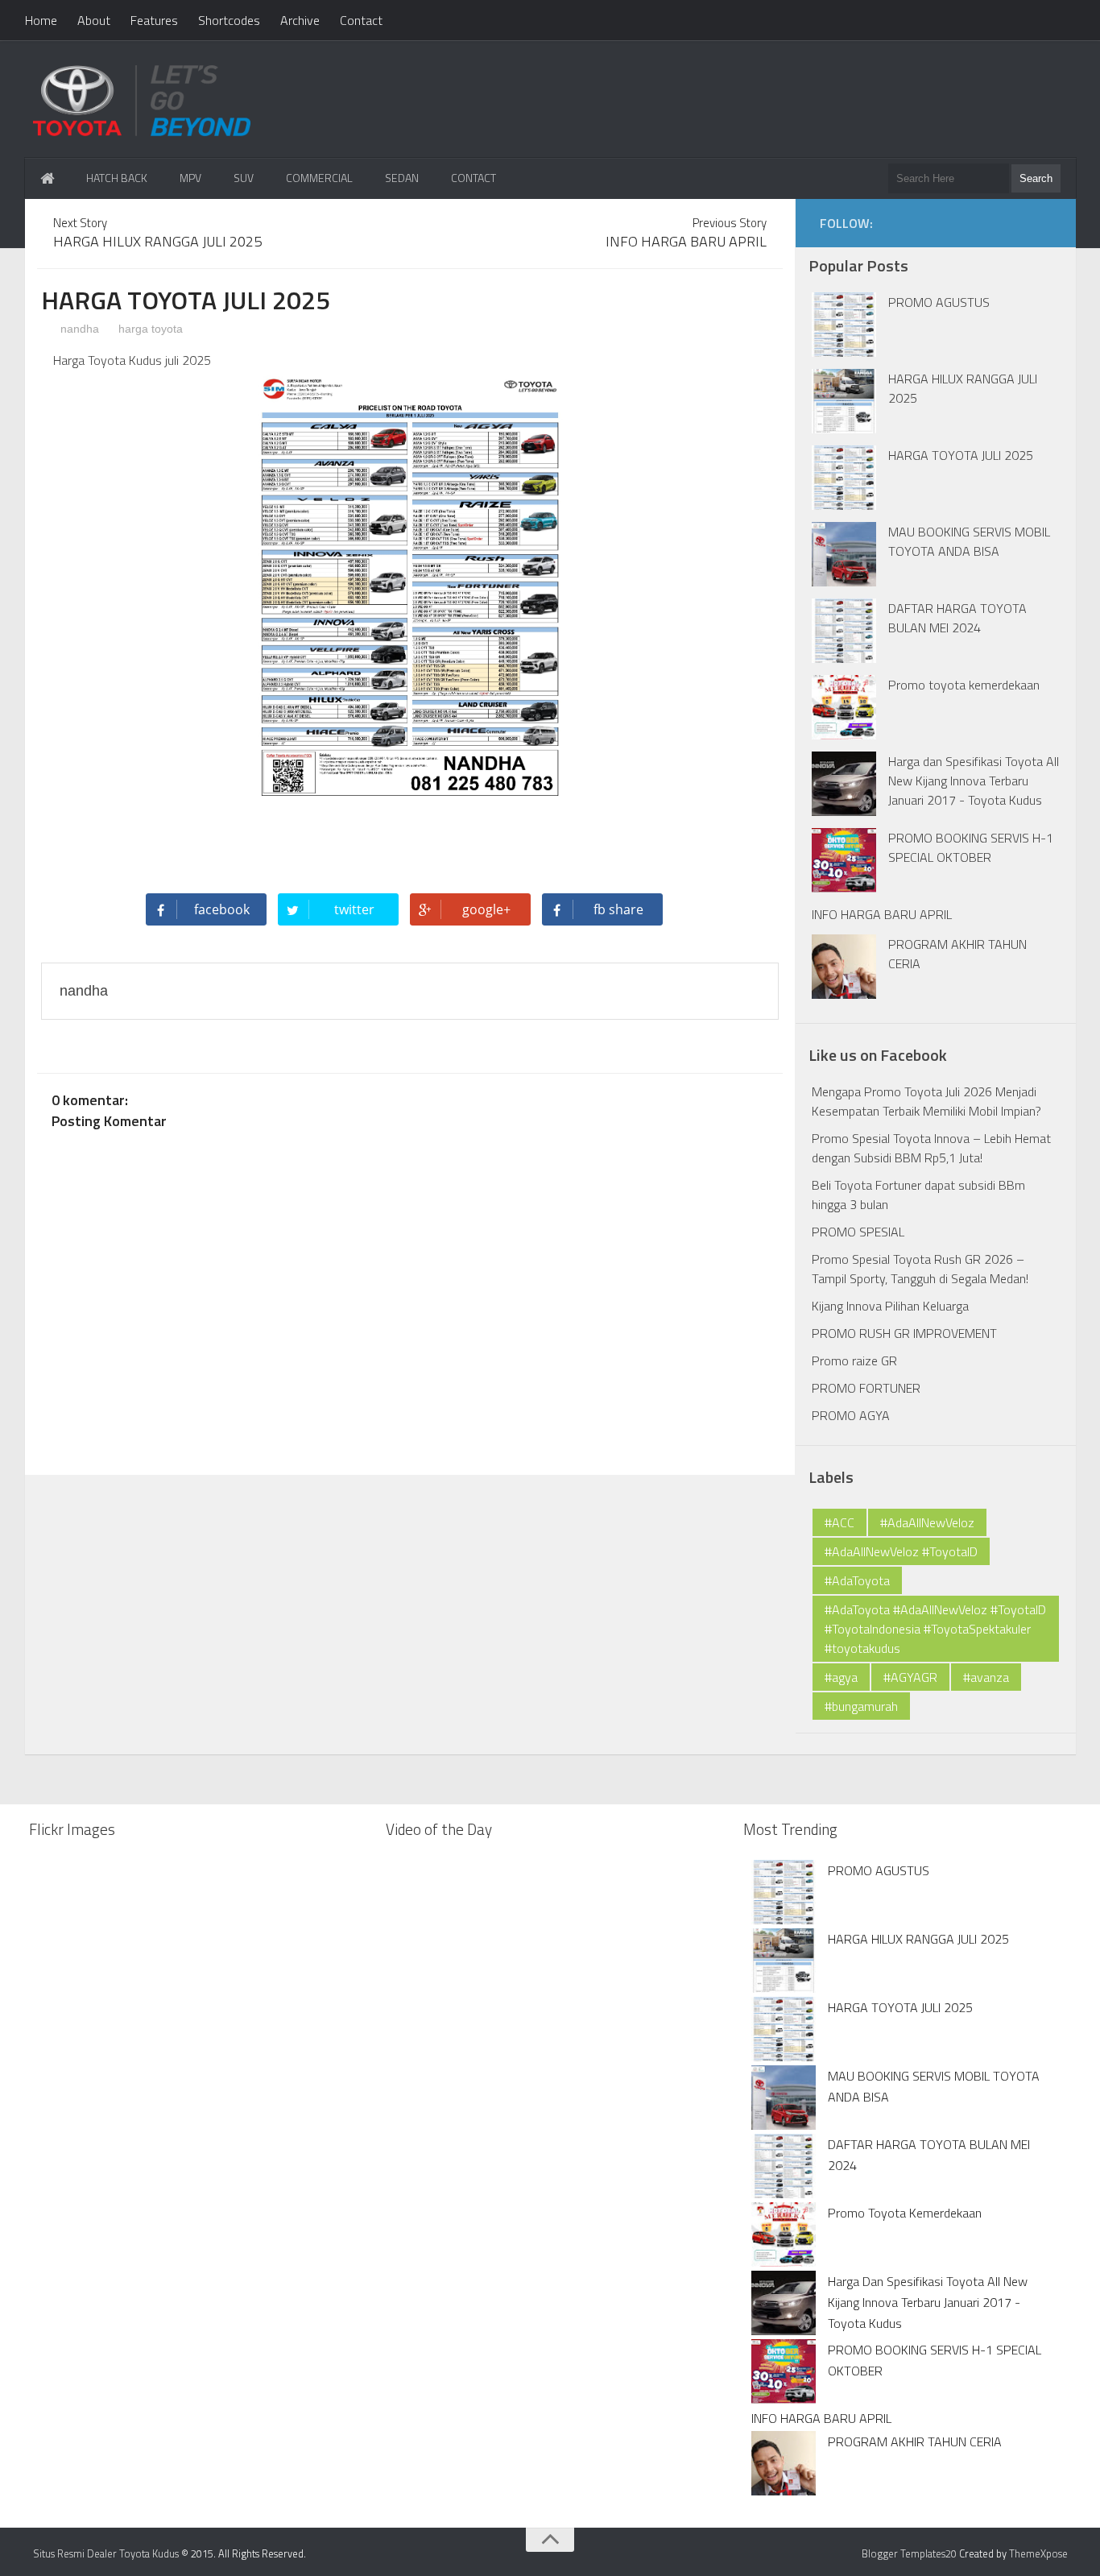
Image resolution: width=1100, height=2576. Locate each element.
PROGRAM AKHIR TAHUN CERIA (915, 2441)
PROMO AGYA (851, 1415)
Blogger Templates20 (909, 2553)
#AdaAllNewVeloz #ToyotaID (901, 1551)
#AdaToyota (857, 1580)
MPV (190, 178)
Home (41, 20)
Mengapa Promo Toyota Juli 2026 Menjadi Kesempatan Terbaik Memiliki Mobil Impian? (926, 1101)
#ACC (839, 1522)
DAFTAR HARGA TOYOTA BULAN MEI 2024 (957, 618)
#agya (841, 1677)
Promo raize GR (854, 1360)
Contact (361, 20)
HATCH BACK (117, 178)
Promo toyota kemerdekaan (964, 685)
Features (154, 20)
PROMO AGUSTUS (939, 302)
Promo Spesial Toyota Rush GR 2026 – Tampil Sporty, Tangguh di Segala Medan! (920, 1269)
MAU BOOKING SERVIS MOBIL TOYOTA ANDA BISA (969, 541)
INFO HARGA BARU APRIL (882, 914)
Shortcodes (229, 20)
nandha (78, 329)
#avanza (986, 1677)
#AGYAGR (910, 1677)
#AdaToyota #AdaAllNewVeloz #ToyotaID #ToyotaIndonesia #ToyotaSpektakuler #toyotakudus (935, 1629)
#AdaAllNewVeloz (927, 1522)
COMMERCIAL (319, 178)
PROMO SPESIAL (858, 1232)
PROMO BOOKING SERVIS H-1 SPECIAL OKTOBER (971, 847)
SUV (244, 178)
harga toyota (151, 329)
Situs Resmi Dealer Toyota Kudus (106, 2553)
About (94, 20)
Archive (300, 20)
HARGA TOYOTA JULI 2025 (961, 455)
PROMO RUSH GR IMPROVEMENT (904, 1333)
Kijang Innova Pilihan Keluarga (890, 1306)
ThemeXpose (1038, 2553)
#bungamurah (861, 1706)
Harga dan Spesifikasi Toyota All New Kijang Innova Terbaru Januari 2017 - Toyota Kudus (974, 781)
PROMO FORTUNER (866, 1388)
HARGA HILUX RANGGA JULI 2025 (918, 1939)
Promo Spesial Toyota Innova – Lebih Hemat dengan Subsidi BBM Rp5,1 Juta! (931, 1148)
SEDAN (402, 178)
